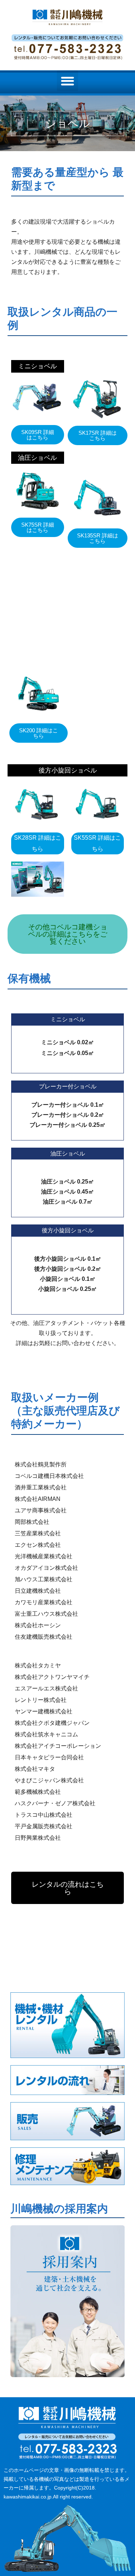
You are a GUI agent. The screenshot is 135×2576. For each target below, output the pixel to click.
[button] (67, 81)
